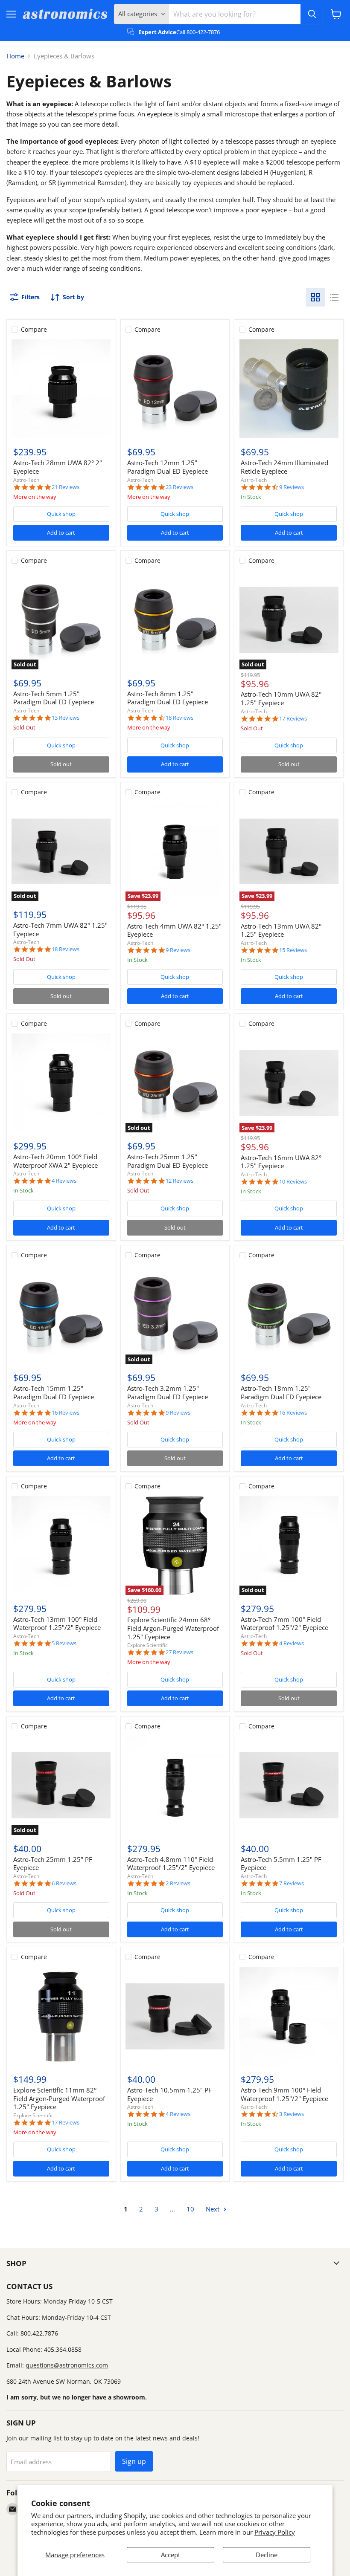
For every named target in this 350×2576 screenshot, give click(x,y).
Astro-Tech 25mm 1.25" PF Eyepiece (53, 1864)
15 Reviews (293, 950)
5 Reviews (64, 1643)
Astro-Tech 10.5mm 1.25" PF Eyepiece (169, 2094)
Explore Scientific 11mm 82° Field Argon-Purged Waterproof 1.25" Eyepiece (59, 2098)
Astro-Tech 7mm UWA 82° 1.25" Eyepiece (60, 929)
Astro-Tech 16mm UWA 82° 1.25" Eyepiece (281, 1162)
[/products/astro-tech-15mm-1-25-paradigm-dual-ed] (61, 1314)
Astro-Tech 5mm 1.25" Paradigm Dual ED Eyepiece (54, 698)
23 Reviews (179, 487)
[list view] (334, 297)
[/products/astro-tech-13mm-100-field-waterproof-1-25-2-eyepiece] (61, 1546)
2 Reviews (178, 1883)
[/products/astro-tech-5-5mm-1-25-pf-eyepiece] (289, 1786)
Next (213, 2209)
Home (15, 56)
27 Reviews (179, 1652)
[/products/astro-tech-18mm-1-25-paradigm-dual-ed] (289, 1314)
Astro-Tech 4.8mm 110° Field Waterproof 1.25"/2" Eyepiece (171, 1864)
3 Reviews (292, 2114)
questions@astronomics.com (67, 2365)
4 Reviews (64, 1181)
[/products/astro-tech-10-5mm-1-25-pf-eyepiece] (175, 2016)
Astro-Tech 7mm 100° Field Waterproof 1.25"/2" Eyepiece (284, 1624)
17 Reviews (293, 719)
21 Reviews (66, 487)
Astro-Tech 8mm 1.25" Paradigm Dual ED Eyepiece (168, 698)
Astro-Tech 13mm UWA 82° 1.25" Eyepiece (281, 930)
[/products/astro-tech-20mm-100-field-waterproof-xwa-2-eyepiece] (61, 1083)
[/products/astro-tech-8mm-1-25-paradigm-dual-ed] (175, 620)
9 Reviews (292, 487)
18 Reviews (179, 718)
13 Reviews (66, 718)
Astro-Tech (26, 480)
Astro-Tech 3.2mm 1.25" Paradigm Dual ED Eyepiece (168, 1392)
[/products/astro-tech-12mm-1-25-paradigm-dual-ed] (175, 389)
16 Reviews (66, 1413)
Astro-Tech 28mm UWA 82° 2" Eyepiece (58, 467)
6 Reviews (64, 1883)
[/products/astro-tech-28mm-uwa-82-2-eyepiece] (61, 389)
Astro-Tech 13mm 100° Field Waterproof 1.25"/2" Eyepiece (57, 1624)
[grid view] (315, 297)
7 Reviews (292, 1883)
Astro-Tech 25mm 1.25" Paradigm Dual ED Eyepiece (168, 1161)
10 (190, 2209)
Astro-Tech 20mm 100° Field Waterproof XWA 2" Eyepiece (55, 1161)
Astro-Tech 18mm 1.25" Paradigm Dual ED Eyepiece (281, 1392)
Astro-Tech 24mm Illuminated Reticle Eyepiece (284, 467)
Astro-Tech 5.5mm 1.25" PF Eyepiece (281, 1864)
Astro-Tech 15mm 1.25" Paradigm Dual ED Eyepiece (54, 1392)
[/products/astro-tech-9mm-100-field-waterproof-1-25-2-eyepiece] (289, 2016)
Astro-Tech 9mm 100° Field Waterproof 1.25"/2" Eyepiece (284, 2094)
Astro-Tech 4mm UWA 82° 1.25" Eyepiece (174, 930)
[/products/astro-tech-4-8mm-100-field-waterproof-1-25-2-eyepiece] (175, 1786)
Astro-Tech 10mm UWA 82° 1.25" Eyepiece (281, 698)
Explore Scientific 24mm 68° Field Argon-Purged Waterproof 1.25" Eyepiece (173, 1628)
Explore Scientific (147, 1645)
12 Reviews (179, 1181)
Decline (267, 2555)
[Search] (312, 14)
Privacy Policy (275, 2532)
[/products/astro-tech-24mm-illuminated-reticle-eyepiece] (289, 389)
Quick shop (61, 514)
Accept (171, 2555)
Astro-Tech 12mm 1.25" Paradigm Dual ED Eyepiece (168, 467)
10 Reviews (293, 1182)
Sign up (134, 2461)
